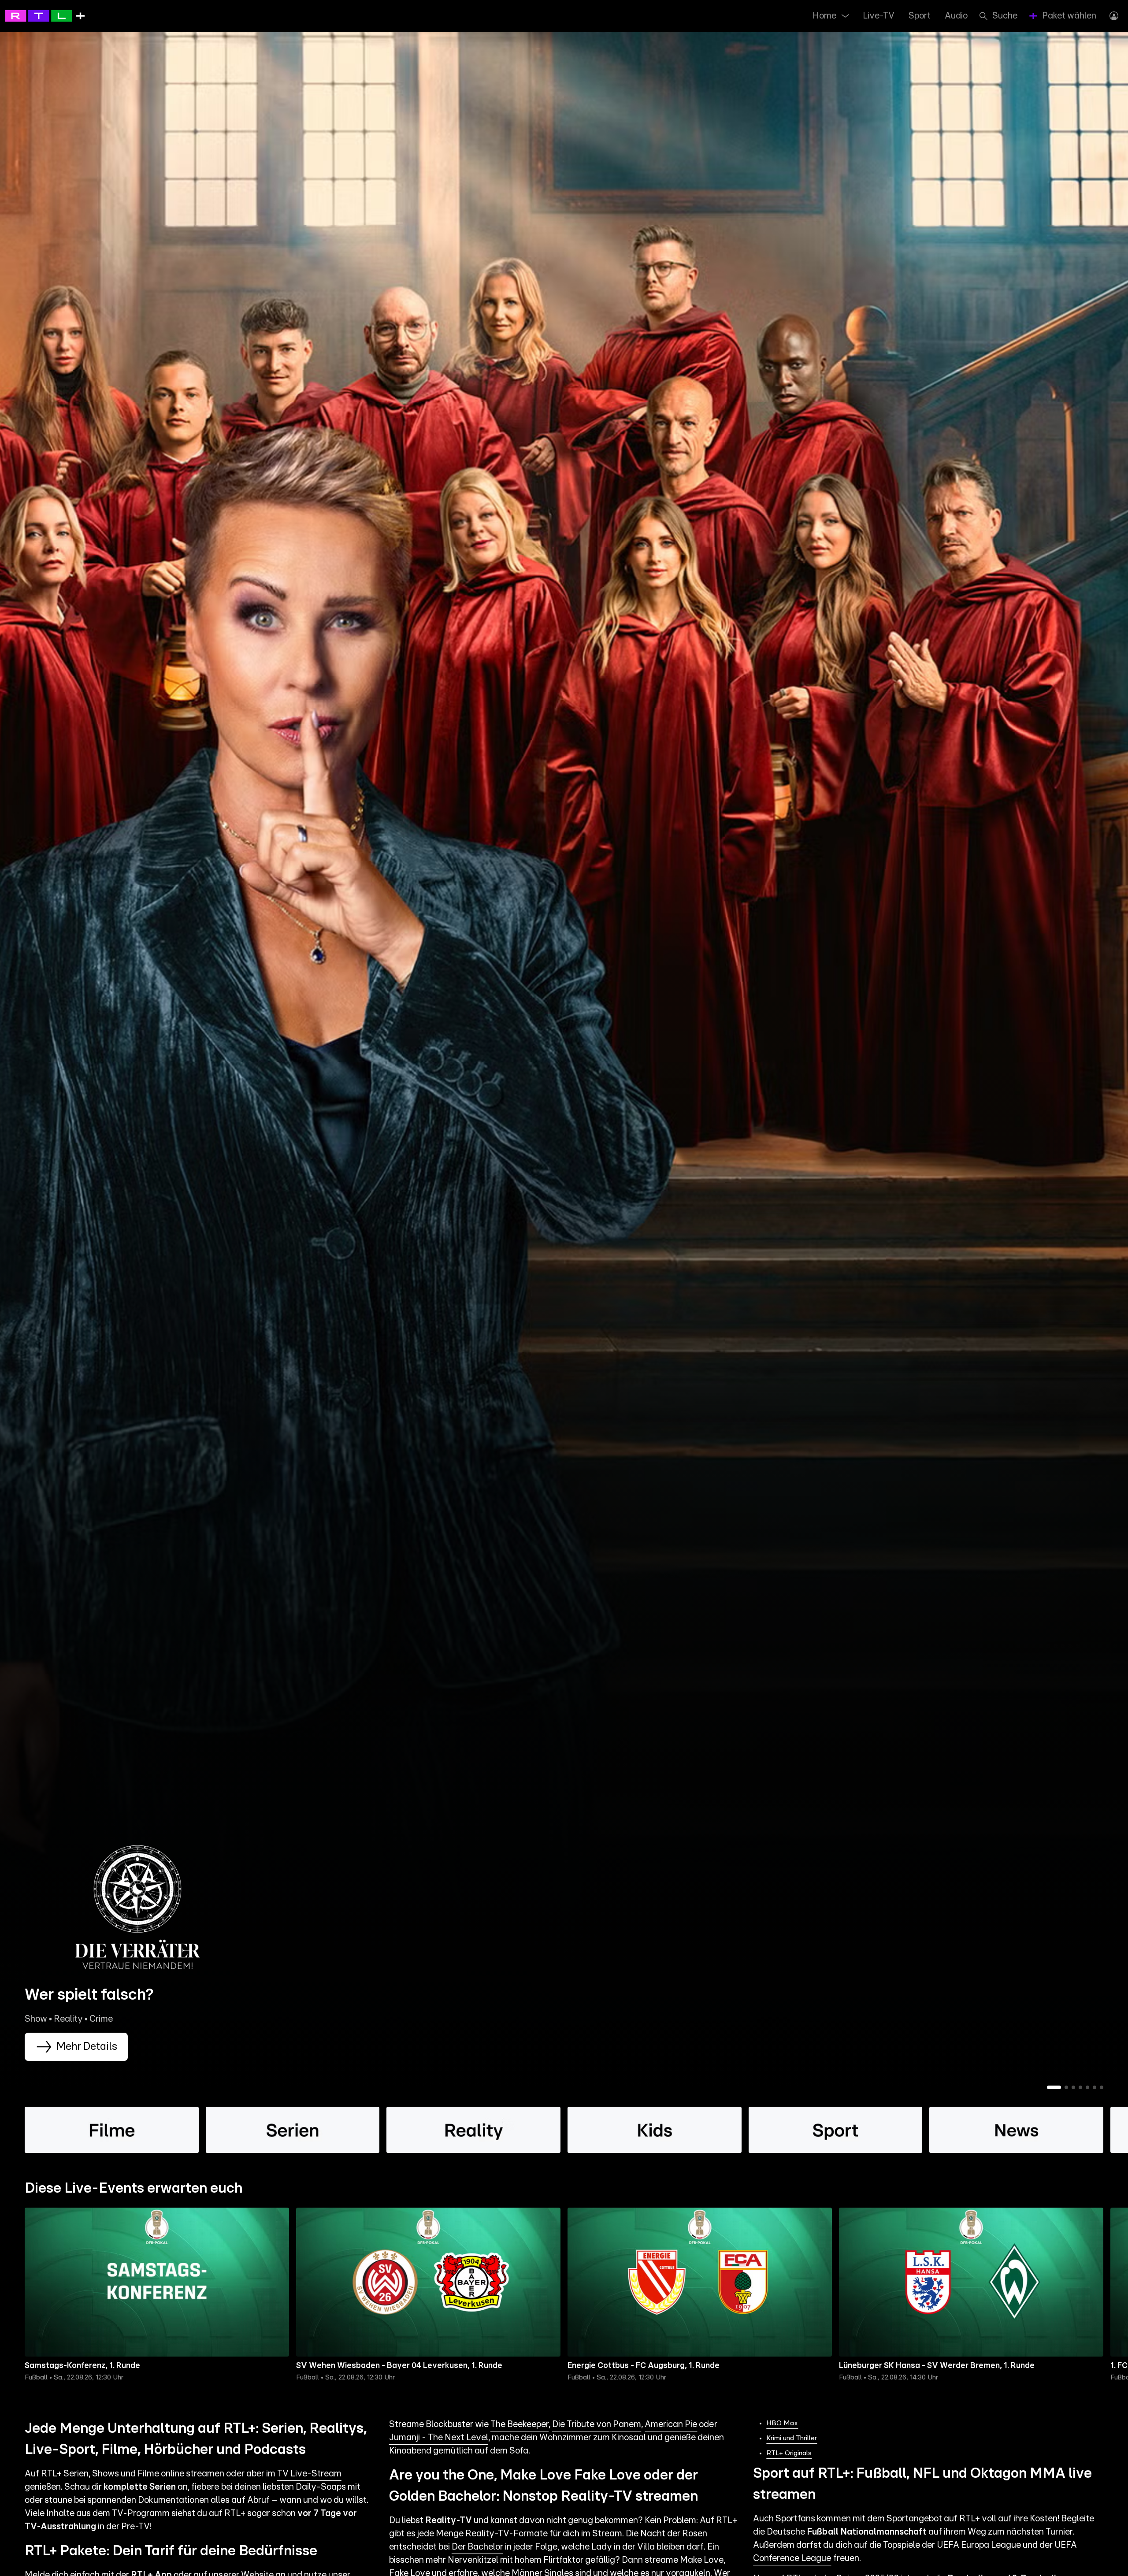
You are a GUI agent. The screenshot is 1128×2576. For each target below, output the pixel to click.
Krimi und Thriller (792, 2438)
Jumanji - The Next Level (439, 2438)
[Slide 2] (1066, 2087)
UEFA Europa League (979, 2545)
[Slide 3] (1073, 2087)
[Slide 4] (1080, 2087)
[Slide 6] (1095, 2087)
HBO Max (782, 2423)
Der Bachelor (477, 2547)
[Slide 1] (1054, 2087)
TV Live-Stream (309, 2474)
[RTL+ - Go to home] (45, 15)
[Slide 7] (1102, 2087)
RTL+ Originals (789, 2453)
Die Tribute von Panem (597, 2424)
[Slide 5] (1087, 2087)
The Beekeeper (519, 2424)
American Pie (671, 2424)
